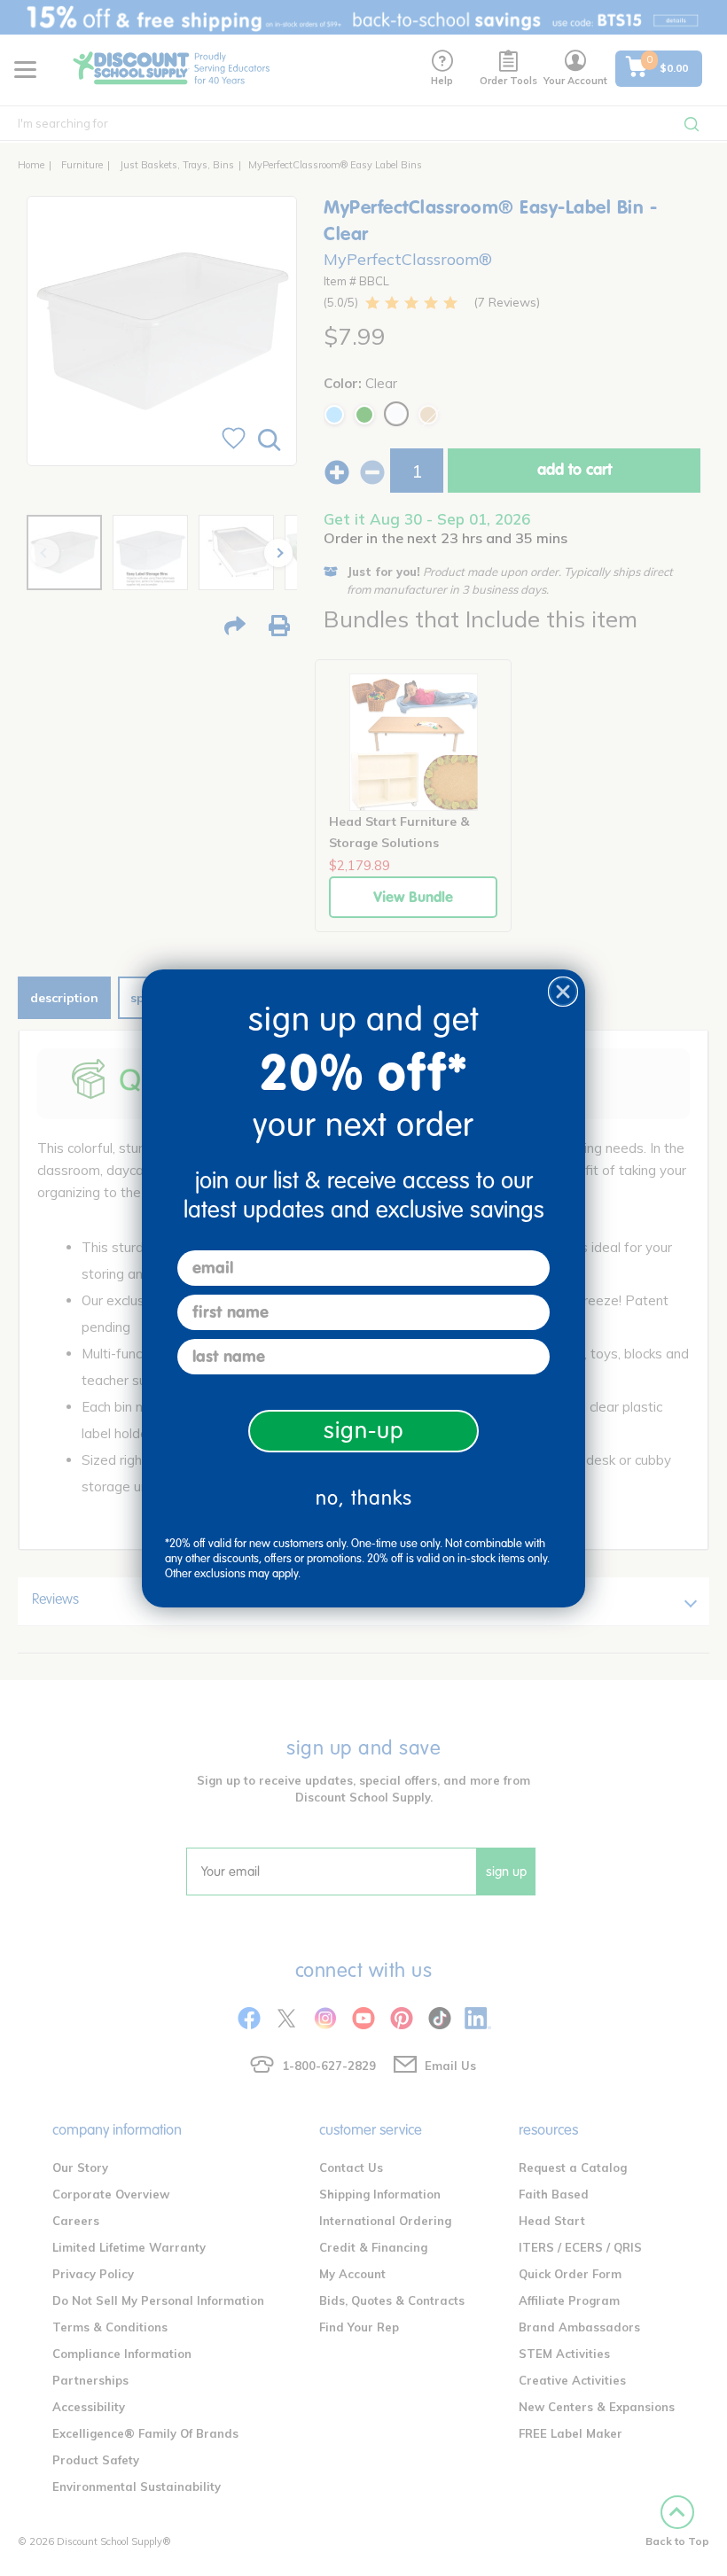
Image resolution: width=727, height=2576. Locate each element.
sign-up (364, 1431)
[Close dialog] (563, 992)
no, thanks (364, 1498)
